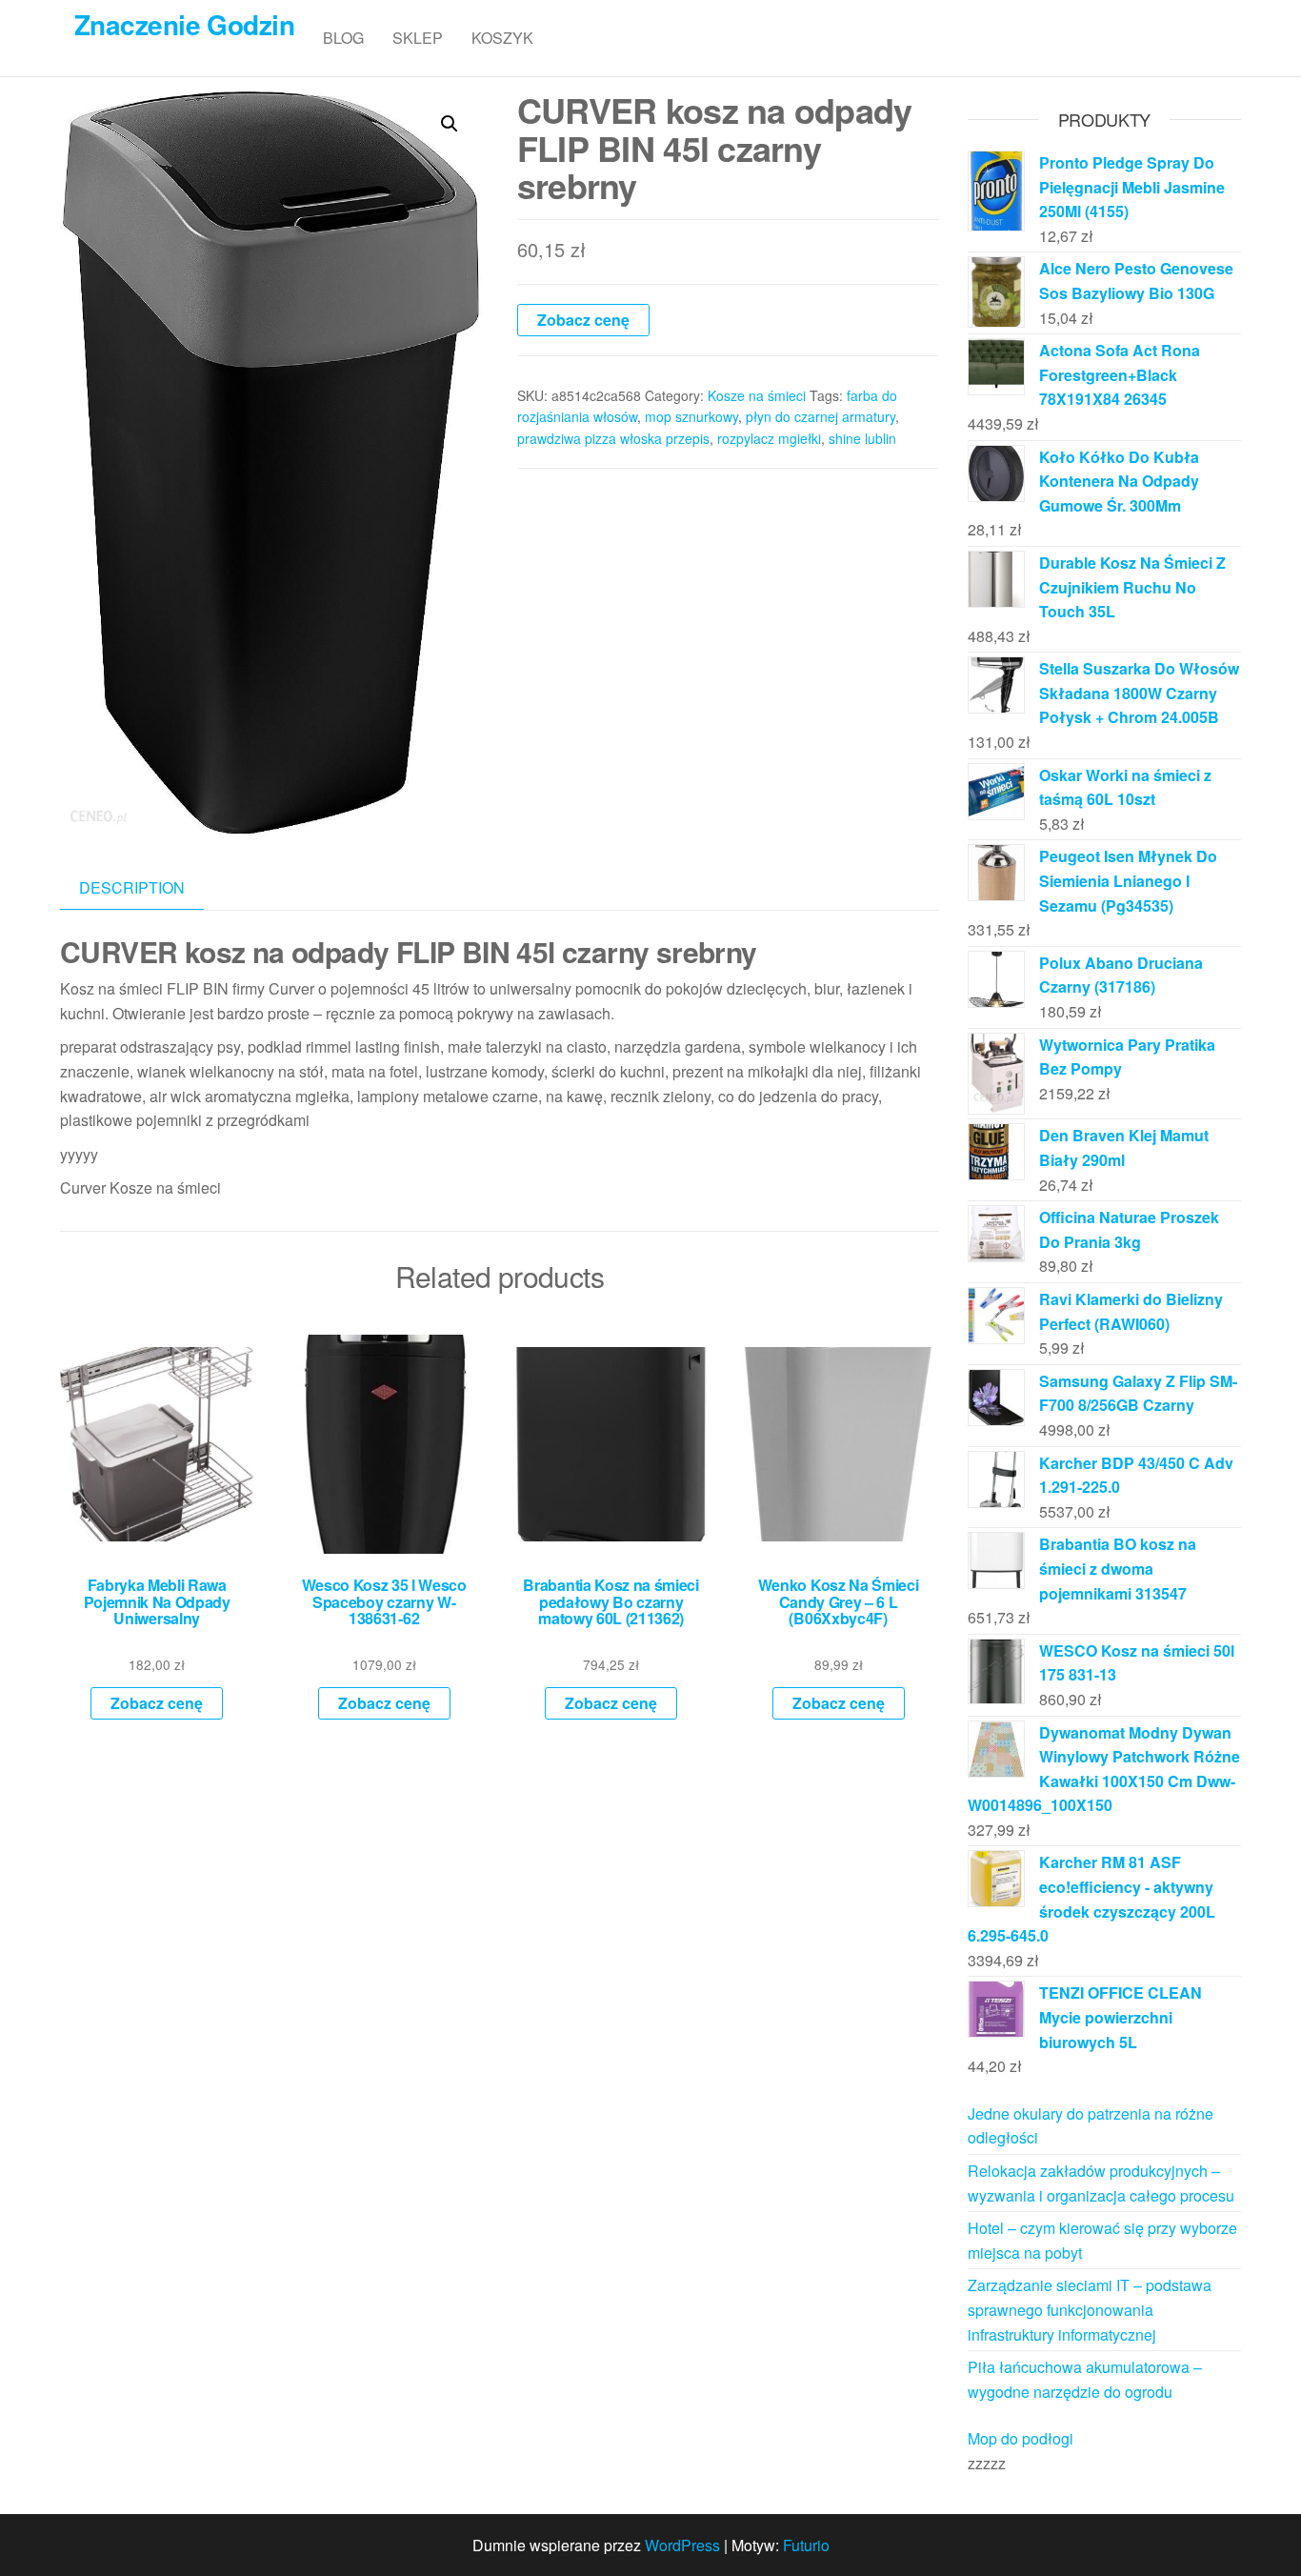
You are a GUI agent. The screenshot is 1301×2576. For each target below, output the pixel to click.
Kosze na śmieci (757, 395)
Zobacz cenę (583, 320)
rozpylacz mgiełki (769, 438)
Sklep (418, 38)
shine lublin (862, 438)
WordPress (682, 2545)
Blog (343, 38)
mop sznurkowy (691, 416)
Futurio (806, 2545)
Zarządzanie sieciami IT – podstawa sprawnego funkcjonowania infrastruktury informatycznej (1090, 2309)
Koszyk (502, 38)
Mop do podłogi (1021, 2438)
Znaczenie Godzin (184, 24)
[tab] (146, 888)
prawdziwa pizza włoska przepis (613, 438)
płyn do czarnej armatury (821, 416)
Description (132, 887)
